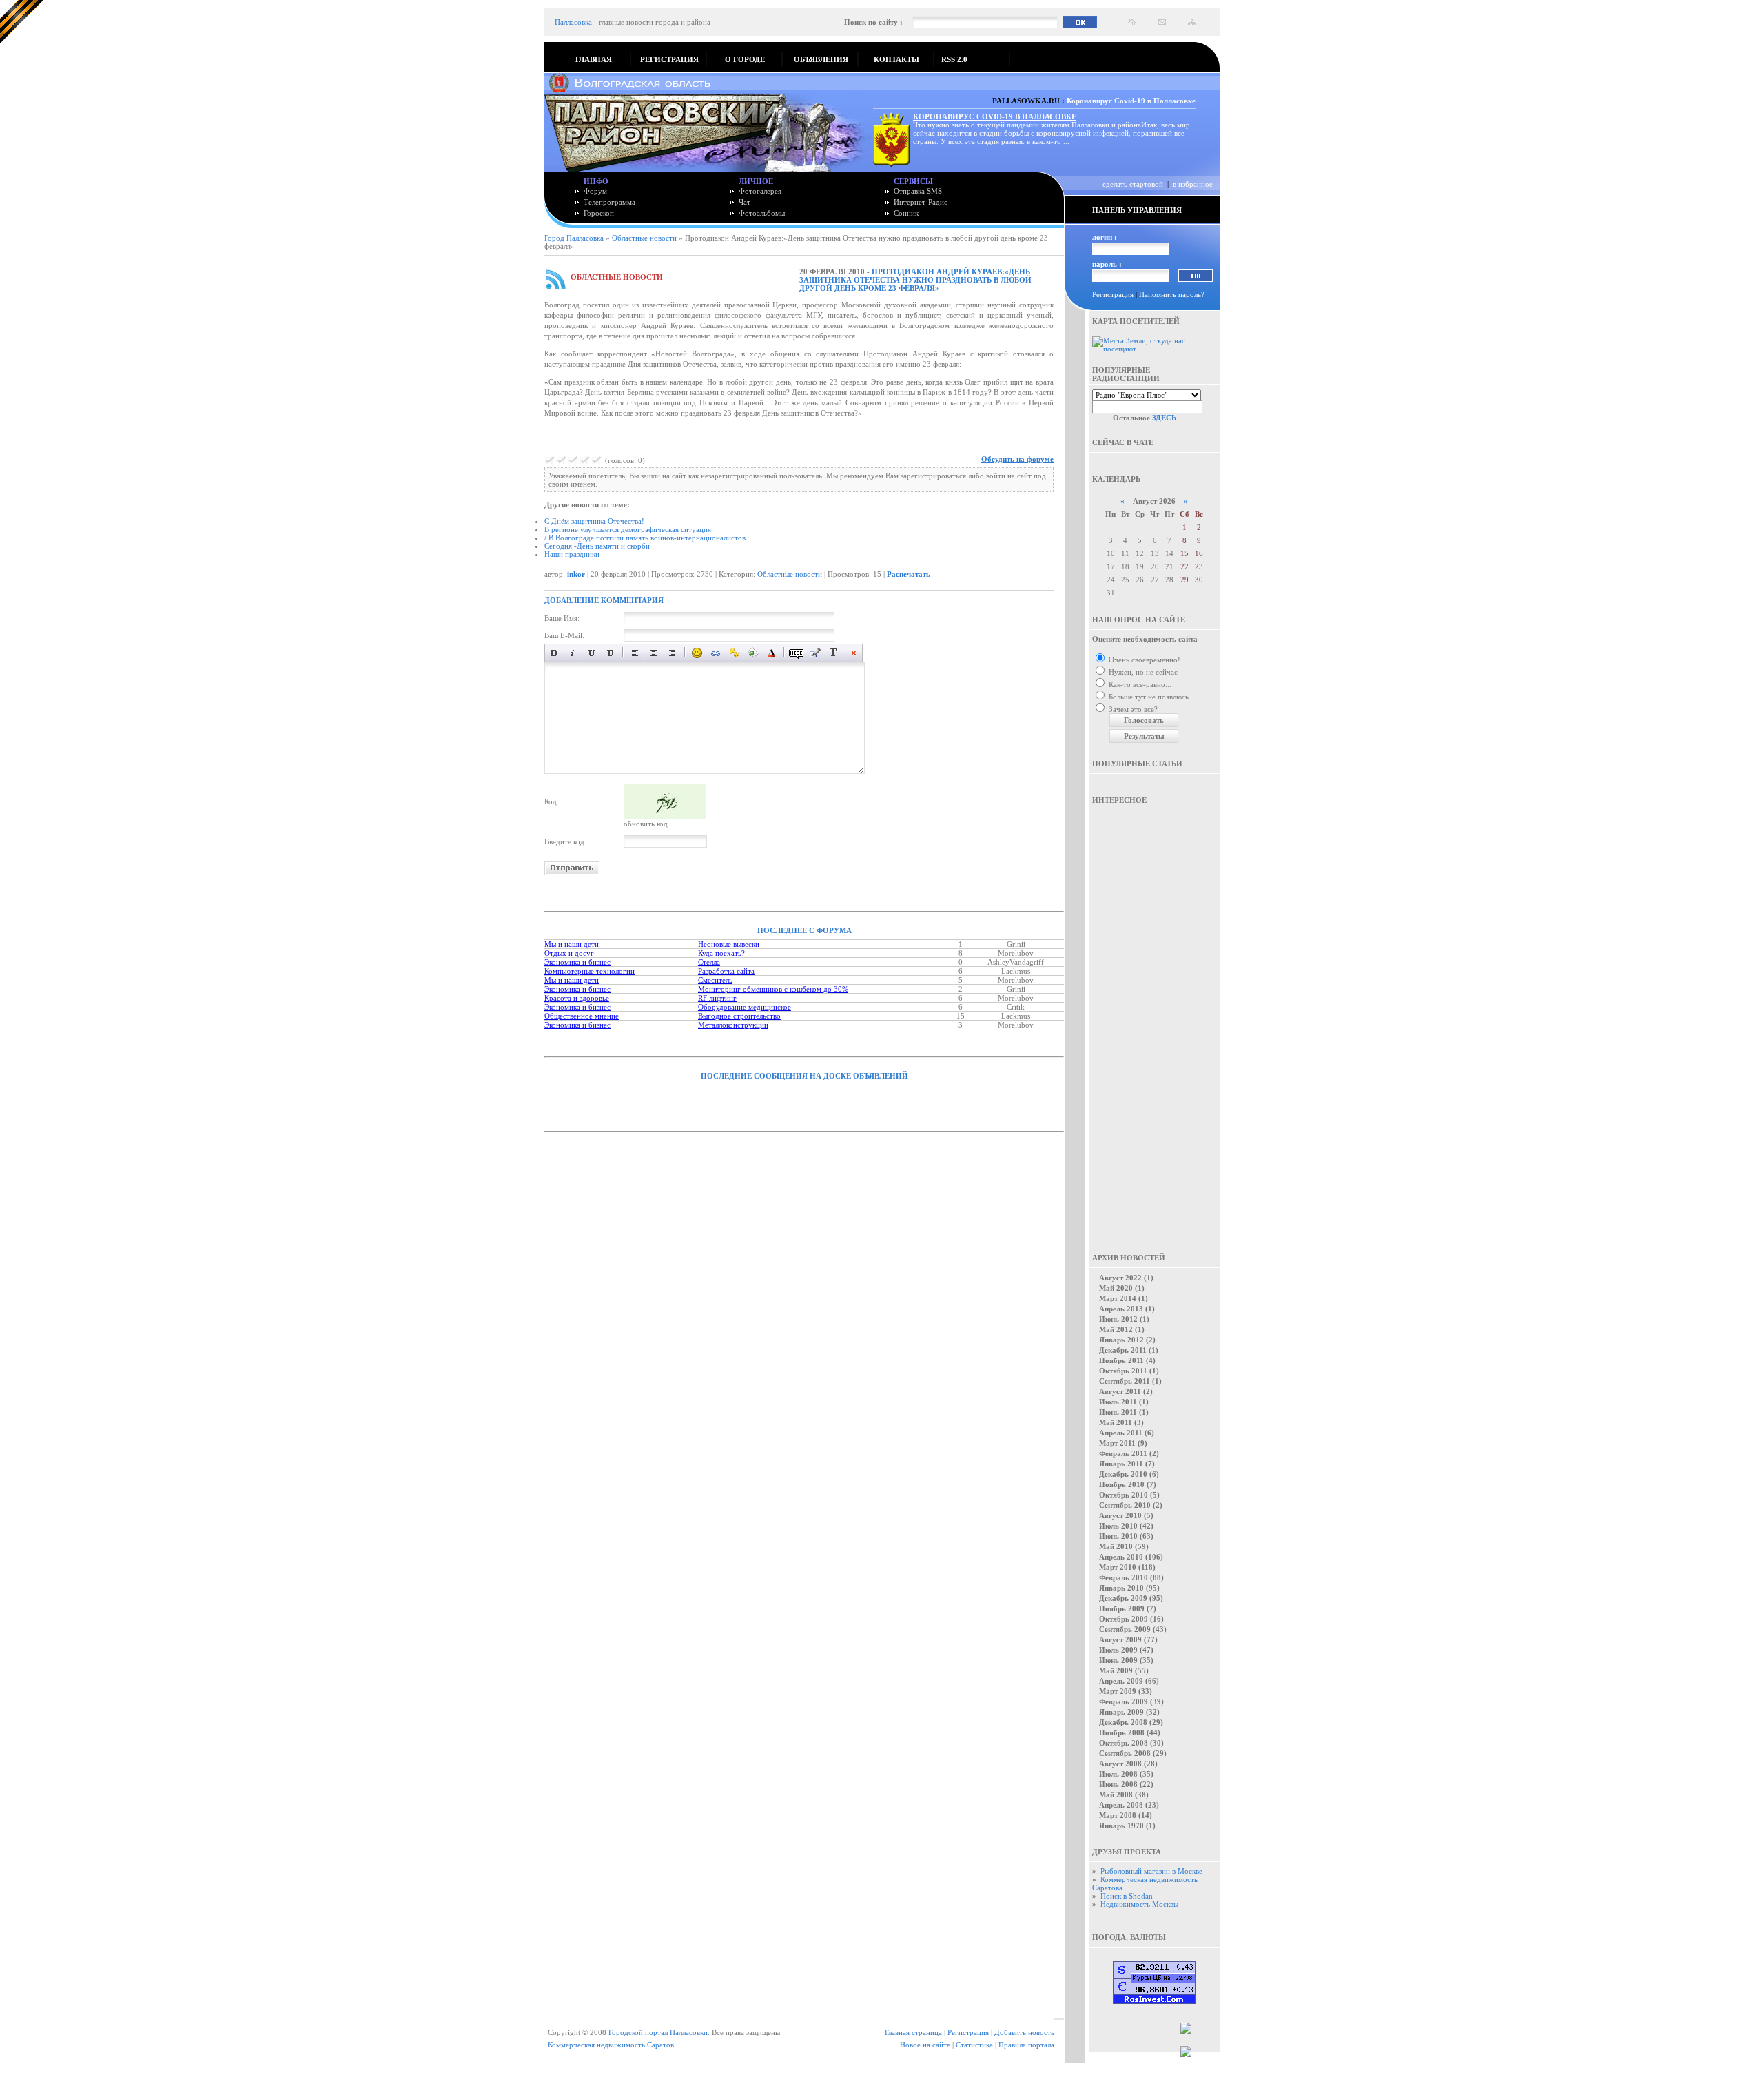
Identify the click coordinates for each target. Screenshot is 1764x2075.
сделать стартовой (1133, 184)
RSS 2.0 (954, 59)
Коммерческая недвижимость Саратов (611, 2045)
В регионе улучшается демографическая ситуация (628, 529)
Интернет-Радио (921, 202)
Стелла (709, 962)
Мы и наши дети (572, 944)
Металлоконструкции (733, 1025)
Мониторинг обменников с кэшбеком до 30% (773, 989)
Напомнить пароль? (1172, 294)
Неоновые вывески (729, 944)
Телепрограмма (609, 202)
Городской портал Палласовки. (659, 2032)
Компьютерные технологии (589, 971)
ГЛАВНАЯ (594, 59)
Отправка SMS (918, 191)
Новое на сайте (925, 2045)
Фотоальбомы (762, 213)
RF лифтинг (717, 998)
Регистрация (1113, 294)
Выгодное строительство (739, 1016)
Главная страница (913, 2032)
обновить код (646, 824)
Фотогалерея (760, 191)
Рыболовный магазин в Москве (1151, 1871)
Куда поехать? (721, 953)
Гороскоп (599, 213)
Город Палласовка (574, 238)
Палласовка (573, 22)
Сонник (906, 213)
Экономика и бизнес (577, 962)
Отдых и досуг (569, 953)
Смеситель (715, 980)
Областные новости (644, 238)
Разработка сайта (726, 971)
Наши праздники (572, 554)
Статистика (974, 2045)
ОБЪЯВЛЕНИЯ (821, 59)
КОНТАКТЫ (896, 59)
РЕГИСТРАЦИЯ (669, 59)
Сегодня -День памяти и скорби (597, 546)
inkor (576, 574)
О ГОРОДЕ (745, 59)
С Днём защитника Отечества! (594, 521)
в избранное (1193, 184)
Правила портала (1026, 2045)
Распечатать (909, 574)
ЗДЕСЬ (1164, 418)
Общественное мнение (582, 1016)
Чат (745, 202)
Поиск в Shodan (1127, 1896)
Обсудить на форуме (1017, 459)
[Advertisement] (1154, 1022)
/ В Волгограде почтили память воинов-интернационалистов (645, 538)
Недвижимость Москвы (1139, 1904)
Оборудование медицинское (745, 1007)
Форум (595, 191)
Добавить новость (1024, 2032)
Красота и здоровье (577, 998)
